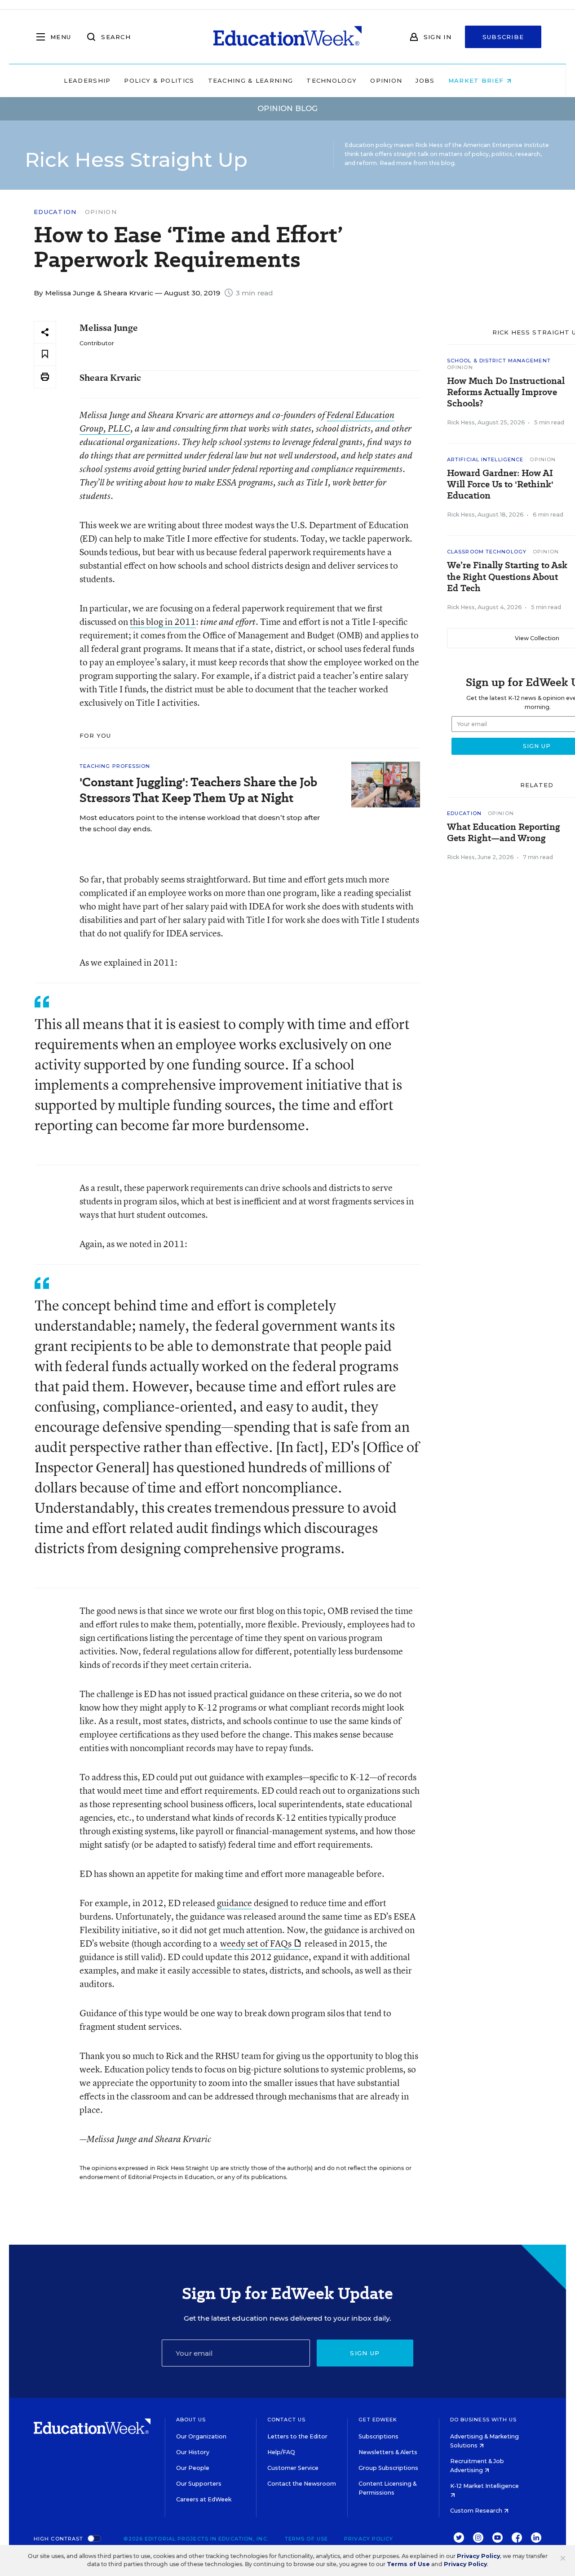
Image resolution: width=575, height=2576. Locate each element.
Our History (193, 2452)
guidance (234, 1903)
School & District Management (499, 361)
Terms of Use (306, 2539)
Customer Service (293, 2468)
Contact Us (286, 2420)
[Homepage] (287, 37)
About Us (191, 2420)
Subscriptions (378, 2436)
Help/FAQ (281, 2452)
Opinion (386, 80)
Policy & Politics (159, 80)
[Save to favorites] (45, 354)
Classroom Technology (487, 552)
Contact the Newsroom (302, 2484)
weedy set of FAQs (256, 1943)
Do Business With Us (484, 2420)
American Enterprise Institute (506, 145)
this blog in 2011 (163, 622)
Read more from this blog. (418, 163)
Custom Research (477, 2511)
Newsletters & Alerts (388, 2452)
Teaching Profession (115, 766)
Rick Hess (461, 422)
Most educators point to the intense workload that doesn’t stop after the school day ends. (200, 823)
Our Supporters (199, 2484)
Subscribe (503, 37)
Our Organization (201, 2436)
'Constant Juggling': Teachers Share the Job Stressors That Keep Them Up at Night (198, 790)
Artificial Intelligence (485, 459)
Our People (193, 2468)
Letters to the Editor (297, 2436)
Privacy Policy (369, 2539)
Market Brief (477, 80)
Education (55, 212)
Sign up (365, 2353)
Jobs (425, 80)
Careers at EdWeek (204, 2499)
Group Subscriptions (388, 2468)
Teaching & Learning (251, 80)
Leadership (87, 80)
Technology (332, 80)
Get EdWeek (378, 2420)
